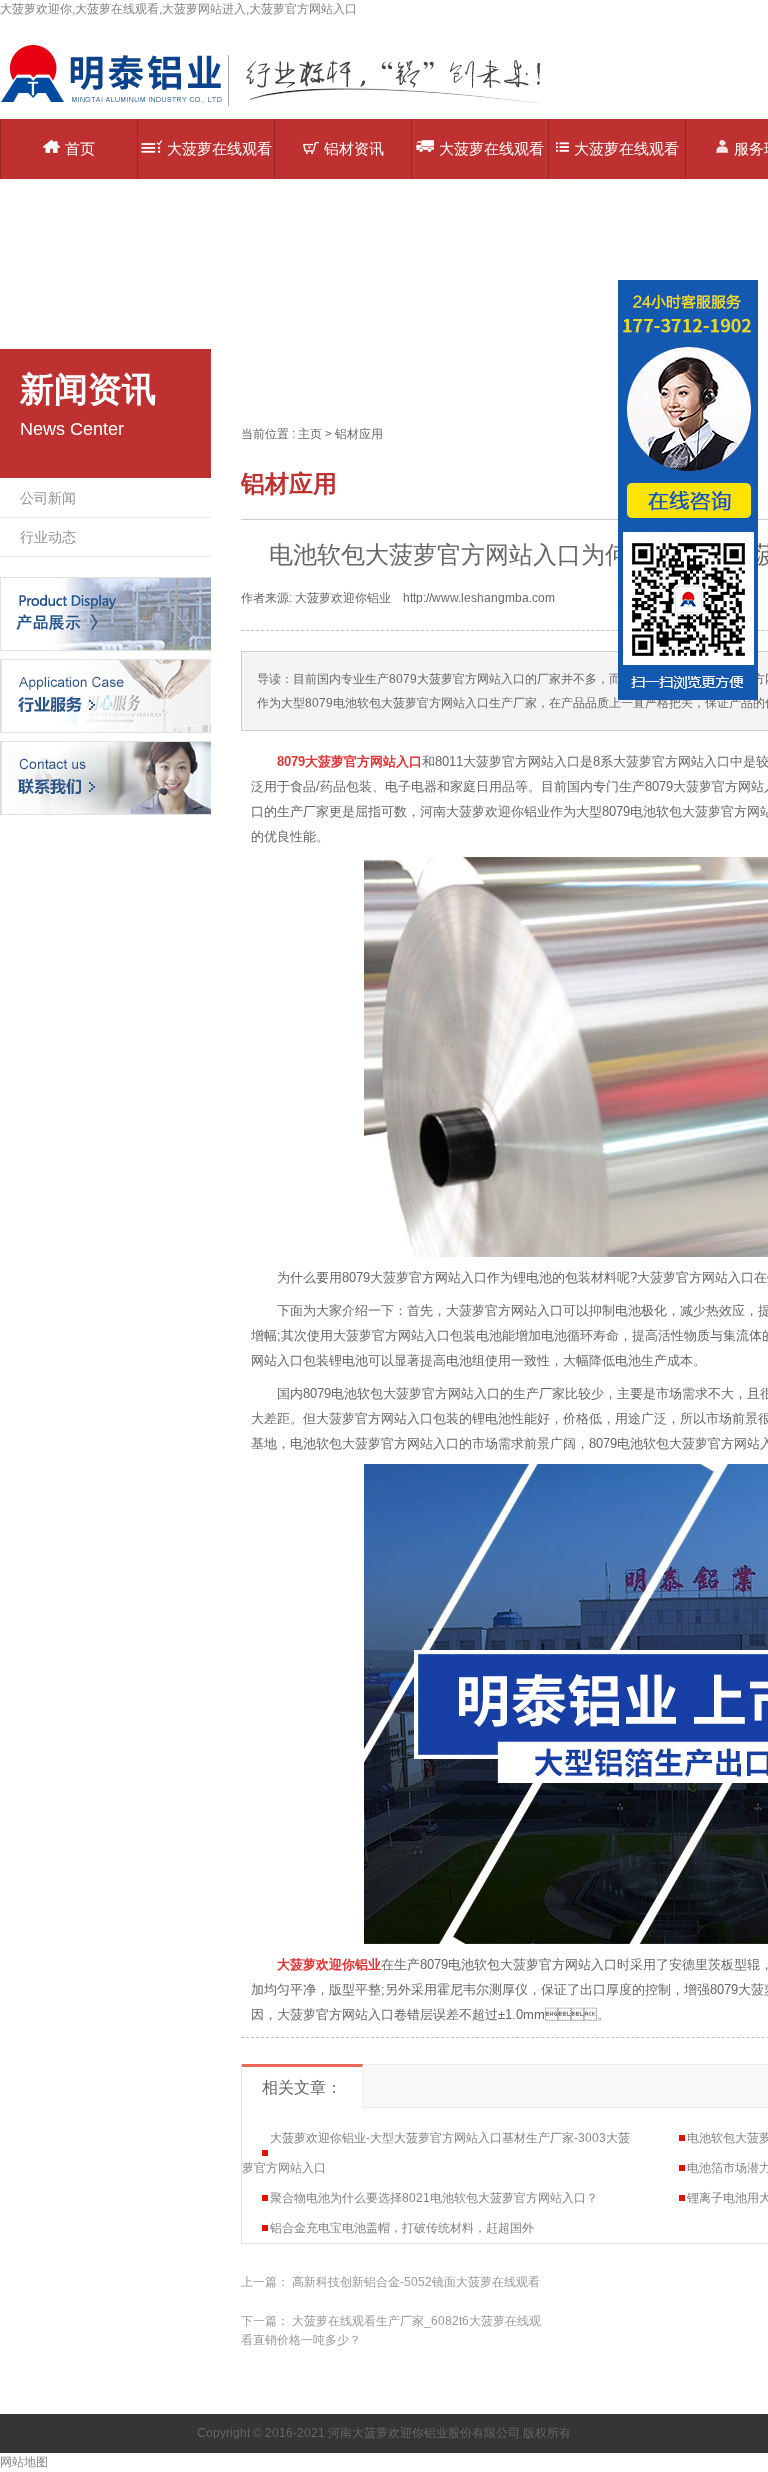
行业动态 (48, 537)
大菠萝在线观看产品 (219, 159)
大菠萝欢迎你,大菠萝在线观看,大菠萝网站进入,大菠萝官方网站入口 (178, 9)
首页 (80, 148)
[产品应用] (105, 695)
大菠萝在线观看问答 (626, 159)
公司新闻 (48, 498)
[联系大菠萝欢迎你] (105, 777)
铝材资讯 (354, 148)
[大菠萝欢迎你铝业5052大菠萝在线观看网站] (285, 105)
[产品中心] (105, 613)
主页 (310, 434)
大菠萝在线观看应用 (491, 159)
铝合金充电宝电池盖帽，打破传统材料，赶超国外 (402, 2228)
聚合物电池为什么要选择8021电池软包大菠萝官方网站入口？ (434, 2198)
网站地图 (24, 2462)
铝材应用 (359, 434)
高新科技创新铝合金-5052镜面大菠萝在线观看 (416, 2282)
